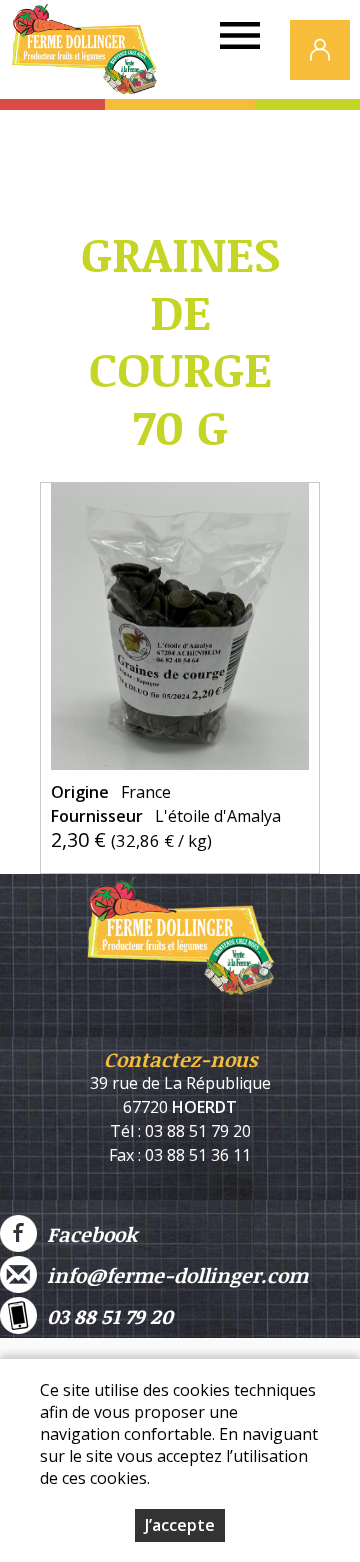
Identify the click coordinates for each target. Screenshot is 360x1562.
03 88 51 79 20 (105, 1316)
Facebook (87, 1234)
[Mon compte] (320, 50)
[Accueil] (84, 55)
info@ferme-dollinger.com (172, 1275)
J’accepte (180, 1525)
